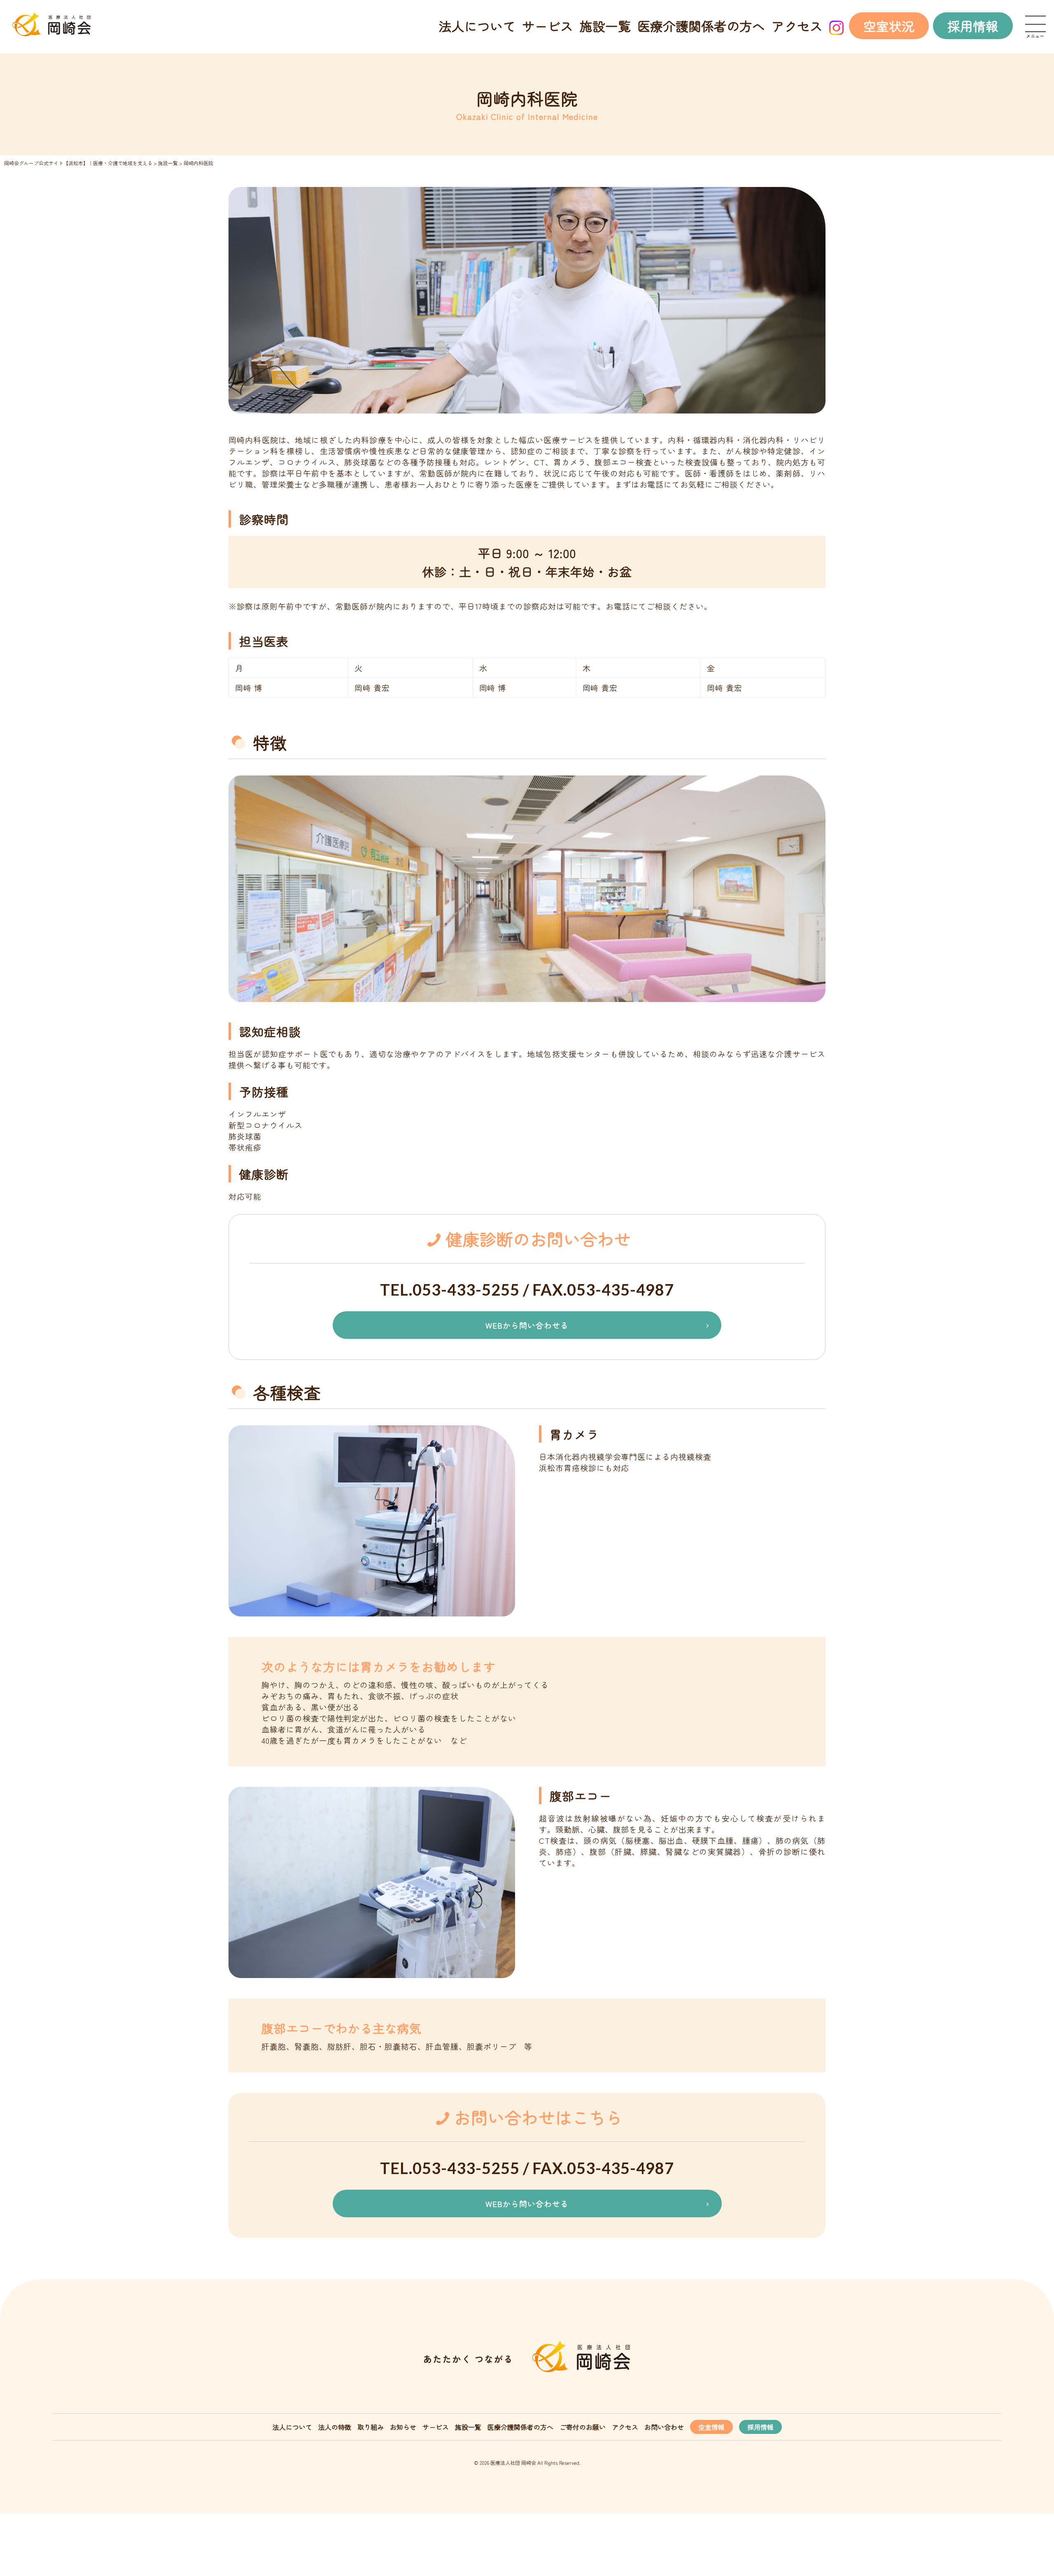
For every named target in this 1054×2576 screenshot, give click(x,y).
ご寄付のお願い (583, 2427)
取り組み (371, 2427)
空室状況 (889, 26)
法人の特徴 (335, 2427)
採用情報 (973, 26)
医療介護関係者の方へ (701, 26)
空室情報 (711, 2427)
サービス (548, 26)
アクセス (797, 26)
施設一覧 (605, 26)
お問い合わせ (664, 2427)
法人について (477, 26)
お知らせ (403, 2427)
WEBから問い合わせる (527, 1325)
